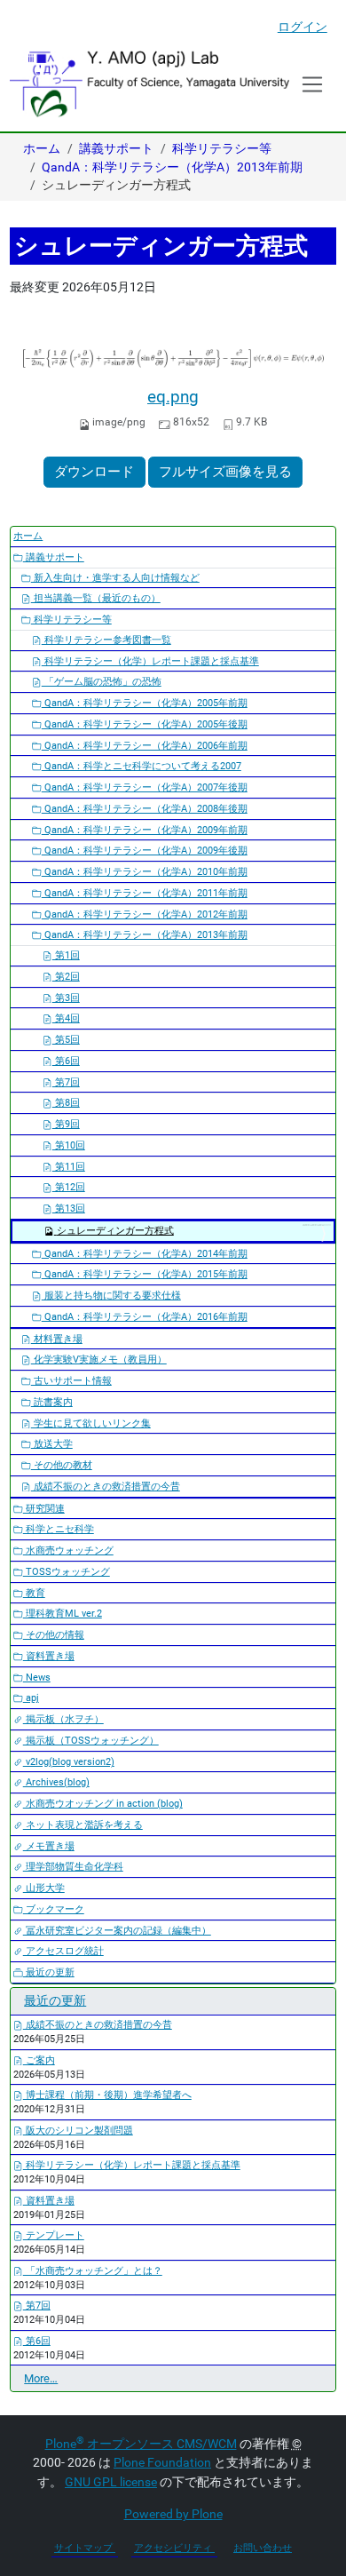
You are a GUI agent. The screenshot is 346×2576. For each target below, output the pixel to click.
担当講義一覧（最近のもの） (96, 598)
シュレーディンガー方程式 (115, 1231)
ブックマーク (54, 1909)
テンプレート (54, 2235)
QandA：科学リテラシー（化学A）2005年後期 (145, 724)
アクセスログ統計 (63, 1951)
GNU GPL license (111, 2482)
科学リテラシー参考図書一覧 (106, 640)
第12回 (69, 1187)
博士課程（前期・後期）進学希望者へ (107, 2095)
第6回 (66, 1061)
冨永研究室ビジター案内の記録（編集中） (117, 1931)
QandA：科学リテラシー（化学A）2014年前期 (145, 1254)
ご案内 (39, 2060)
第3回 (66, 998)
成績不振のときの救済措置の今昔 (106, 1487)
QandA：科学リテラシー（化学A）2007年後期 (145, 787)
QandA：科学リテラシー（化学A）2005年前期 (145, 703)
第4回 (66, 1018)
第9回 (66, 1124)
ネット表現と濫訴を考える (83, 1825)
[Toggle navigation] (313, 84)
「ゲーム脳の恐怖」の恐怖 (102, 682)
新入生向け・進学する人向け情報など (115, 578)
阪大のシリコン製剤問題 (78, 2131)
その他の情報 (54, 1635)
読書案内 (52, 1402)
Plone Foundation (162, 2462)
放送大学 (52, 1444)
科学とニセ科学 (59, 1529)
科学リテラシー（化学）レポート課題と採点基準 (150, 661)
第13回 (69, 1208)
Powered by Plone (173, 2514)
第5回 (66, 1040)
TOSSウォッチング (67, 1572)
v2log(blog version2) (69, 1762)
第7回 (66, 1082)
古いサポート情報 (71, 1381)
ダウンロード (94, 472)
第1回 (66, 955)
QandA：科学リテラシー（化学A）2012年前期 (145, 914)
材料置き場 (57, 1339)
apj (31, 1698)
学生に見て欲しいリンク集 (91, 1423)
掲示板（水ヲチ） (63, 1719)
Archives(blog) (56, 1782)
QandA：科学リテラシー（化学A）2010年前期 (145, 872)
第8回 (66, 1103)
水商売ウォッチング (68, 1550)
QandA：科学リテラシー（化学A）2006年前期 (145, 746)
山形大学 (44, 1888)
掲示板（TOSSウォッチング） (91, 1741)
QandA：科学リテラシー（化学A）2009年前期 (145, 830)
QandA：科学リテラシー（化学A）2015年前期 (145, 1274)
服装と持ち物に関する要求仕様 (111, 1296)
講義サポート (116, 148)
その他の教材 (62, 1465)
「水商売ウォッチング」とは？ (93, 2271)
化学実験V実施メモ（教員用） (99, 1360)
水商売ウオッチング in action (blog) (103, 1804)
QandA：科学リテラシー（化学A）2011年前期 (145, 893)
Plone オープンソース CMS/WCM (141, 2444)
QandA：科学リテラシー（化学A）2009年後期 (145, 851)
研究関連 (44, 1509)
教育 (34, 1593)
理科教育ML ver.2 (63, 1614)
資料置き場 (49, 1656)
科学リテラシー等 (222, 148)
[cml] (149, 83)
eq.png (173, 397)
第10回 (69, 1145)
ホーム (42, 148)
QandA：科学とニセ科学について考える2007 (142, 766)
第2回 (66, 977)
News (37, 1678)
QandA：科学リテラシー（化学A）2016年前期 (145, 1317)
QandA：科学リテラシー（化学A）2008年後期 (145, 809)
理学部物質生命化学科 (73, 1867)
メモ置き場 (49, 1846)
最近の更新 (49, 1972)
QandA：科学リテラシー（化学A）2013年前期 (172, 167)
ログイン (303, 27)
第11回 (69, 1167)
